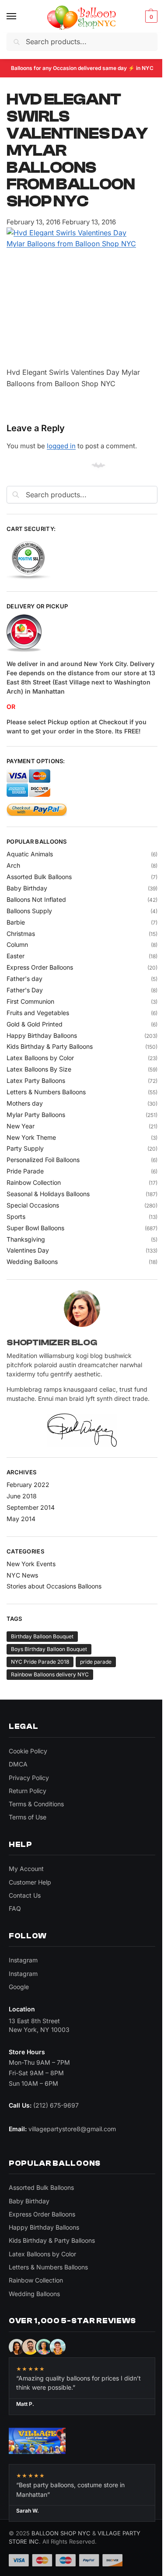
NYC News (22, 1575)
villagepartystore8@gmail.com (72, 2129)
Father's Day (25, 990)
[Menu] (20, 17)
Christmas (21, 934)
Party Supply (25, 1148)
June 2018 (22, 1496)
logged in (61, 446)
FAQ (15, 1908)
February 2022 (28, 1485)
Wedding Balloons (32, 1262)
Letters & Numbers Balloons (46, 1092)
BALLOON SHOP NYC (61, 2533)
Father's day (24, 979)
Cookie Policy (28, 1751)
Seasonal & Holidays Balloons (48, 1194)
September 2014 (31, 1507)
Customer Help (30, 1882)
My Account (26, 1869)
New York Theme (31, 1137)
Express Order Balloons (40, 967)
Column (17, 944)
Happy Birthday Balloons (42, 1035)
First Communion (30, 1001)
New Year (21, 1126)
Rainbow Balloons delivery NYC (50, 1674)
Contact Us (25, 1895)
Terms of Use (28, 1817)
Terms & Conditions (36, 1804)
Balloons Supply (29, 911)
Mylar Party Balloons (36, 1115)
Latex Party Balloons (36, 1080)
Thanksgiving (26, 1239)
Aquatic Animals (30, 854)
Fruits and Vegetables (38, 1013)
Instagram (23, 1960)
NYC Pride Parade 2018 (40, 1662)
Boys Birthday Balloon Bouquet (49, 1649)
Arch (13, 865)
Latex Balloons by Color (40, 1058)
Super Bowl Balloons (35, 1228)
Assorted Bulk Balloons (39, 877)
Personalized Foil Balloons (43, 1160)
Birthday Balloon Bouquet (42, 1636)
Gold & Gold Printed (35, 1024)
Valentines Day (28, 1250)
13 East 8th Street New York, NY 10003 (39, 2025)
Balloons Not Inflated (36, 899)
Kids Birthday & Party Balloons (50, 1046)
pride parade (96, 1662)
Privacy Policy (29, 1778)
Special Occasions (33, 1205)
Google (19, 1987)
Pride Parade (25, 1171)
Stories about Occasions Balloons (54, 1586)
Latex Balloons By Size (39, 1069)
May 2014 (21, 1519)
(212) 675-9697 (56, 2105)
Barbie (16, 922)
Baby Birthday (27, 888)
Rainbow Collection (34, 1182)
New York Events (31, 1564)
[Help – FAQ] (82, 634)
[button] (150, 17)
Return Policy (28, 1791)
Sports (16, 1216)
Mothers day (25, 1103)
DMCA (18, 1764)
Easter (16, 956)
